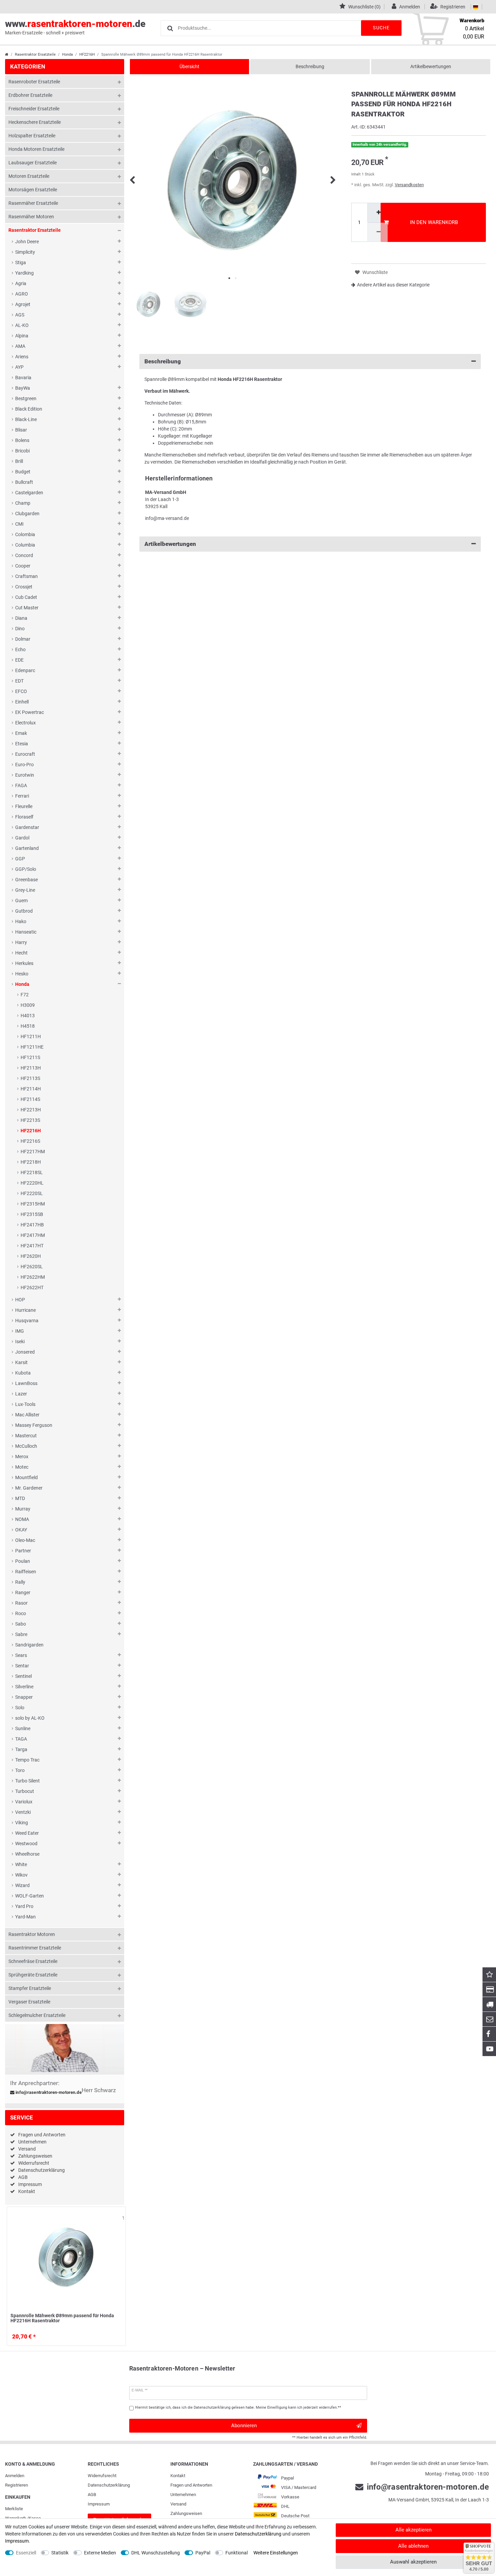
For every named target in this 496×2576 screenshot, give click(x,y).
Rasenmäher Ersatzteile (33, 203)
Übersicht (189, 66)
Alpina (22, 336)
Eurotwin (25, 775)
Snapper (24, 1697)
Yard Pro (24, 1906)
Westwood (26, 1844)
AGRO (22, 294)
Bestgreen (26, 398)
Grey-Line (25, 890)
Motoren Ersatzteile (29, 176)
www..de (75, 27)
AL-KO (22, 325)
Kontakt (27, 2191)
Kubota (23, 1373)
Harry (21, 942)
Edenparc (25, 670)
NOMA (22, 1519)
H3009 (28, 1005)
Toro (20, 1770)
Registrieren (17, 2485)
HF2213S (30, 1120)
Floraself (24, 817)
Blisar (21, 430)
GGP (20, 859)
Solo (20, 1708)
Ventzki (23, 1812)
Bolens (22, 440)
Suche (381, 28)
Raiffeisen (26, 1572)
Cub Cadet (26, 597)
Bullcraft (24, 482)
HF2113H (31, 1068)
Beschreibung (310, 66)
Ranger (23, 1592)
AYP (19, 367)
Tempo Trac (27, 1760)
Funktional (237, 2553)
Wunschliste (119, 2218)
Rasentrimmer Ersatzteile (35, 1948)
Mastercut (26, 1436)
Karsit (21, 1362)
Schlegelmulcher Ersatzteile (37, 2015)
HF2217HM (33, 1152)
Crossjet (24, 587)
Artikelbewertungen (431, 66)
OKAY (21, 1530)
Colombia (25, 534)
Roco (21, 1613)
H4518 (28, 1026)
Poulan (23, 1561)
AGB (23, 2177)
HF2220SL (32, 1193)
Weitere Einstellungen (276, 2553)
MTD (20, 1498)
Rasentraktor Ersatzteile (35, 54)
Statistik (60, 2553)
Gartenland (27, 848)
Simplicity (25, 252)
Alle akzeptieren (414, 2530)
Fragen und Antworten (42, 2135)
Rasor (21, 1603)
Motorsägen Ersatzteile (33, 190)
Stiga (21, 262)
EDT (19, 681)
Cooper (23, 566)
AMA (20, 346)
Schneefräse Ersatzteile (33, 1961)
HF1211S (30, 1057)
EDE (19, 660)
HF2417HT (32, 1246)
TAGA (21, 1739)
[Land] (476, 7)
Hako (21, 921)
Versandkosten (409, 185)
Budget (23, 472)
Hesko (22, 974)
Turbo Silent (27, 1781)
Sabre (21, 1634)
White (21, 1864)
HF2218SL (32, 1172)
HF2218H (31, 1162)
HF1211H (31, 1036)
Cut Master (27, 608)
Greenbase (26, 880)
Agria (21, 283)
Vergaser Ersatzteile (29, 2002)
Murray (23, 1509)
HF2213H (31, 1110)
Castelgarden (29, 493)
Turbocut (25, 1791)
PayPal (203, 2553)
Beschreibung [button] (163, 361)
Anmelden (15, 2476)
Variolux (24, 1802)
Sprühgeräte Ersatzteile (33, 1975)
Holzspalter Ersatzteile (32, 136)
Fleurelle (24, 806)
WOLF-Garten (30, 1896)
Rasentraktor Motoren (32, 1934)
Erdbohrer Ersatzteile (30, 95)
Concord (24, 555)
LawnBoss (26, 1383)
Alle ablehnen (413, 2546)
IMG (20, 1331)
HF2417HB (32, 1225)
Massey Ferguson (34, 1425)
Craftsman (26, 576)
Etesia (22, 744)
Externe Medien (100, 2553)
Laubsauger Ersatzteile (33, 163)
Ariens (22, 357)
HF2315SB (32, 1214)
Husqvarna (27, 1321)
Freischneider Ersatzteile (34, 109)
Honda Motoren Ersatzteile (36, 149)
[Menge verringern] (378, 232)
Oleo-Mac (25, 1540)
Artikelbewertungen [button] (170, 544)
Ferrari (22, 796)
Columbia (25, 545)
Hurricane (25, 1310)
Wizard (22, 1885)
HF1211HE (32, 1047)
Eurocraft (25, 754)
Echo (20, 649)
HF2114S (30, 1099)
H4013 (28, 1016)
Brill (19, 461)
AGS (20, 315)
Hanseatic (26, 932)
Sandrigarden (29, 1645)
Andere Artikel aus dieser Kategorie (393, 285)
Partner (23, 1551)
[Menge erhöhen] (378, 213)
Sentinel (23, 1676)
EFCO (21, 691)
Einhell (22, 702)
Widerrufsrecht (34, 2163)
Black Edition (29, 409)
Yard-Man (25, 1917)
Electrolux (25, 723)
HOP (20, 1300)
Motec (22, 1467)
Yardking (24, 273)
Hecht (21, 953)
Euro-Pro (24, 765)
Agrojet (23, 304)
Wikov (21, 1875)
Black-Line (26, 419)
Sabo (21, 1624)
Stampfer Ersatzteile (30, 1988)
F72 (25, 995)
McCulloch (26, 1446)
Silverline (24, 1687)
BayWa (23, 388)
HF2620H (31, 1256)
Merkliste (14, 2509)
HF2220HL (32, 1183)
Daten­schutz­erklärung (109, 2485)
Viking (22, 1823)
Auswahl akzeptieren (413, 2562)
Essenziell (26, 2553)
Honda (67, 54)
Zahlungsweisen (35, 2156)
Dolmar (23, 639)
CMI (19, 524)
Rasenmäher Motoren (31, 217)
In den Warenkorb (434, 222)
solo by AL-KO (30, 1718)
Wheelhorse (27, 1854)
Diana (21, 618)
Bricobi (22, 451)
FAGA (21, 785)
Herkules (24, 963)
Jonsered (25, 1352)
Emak (21, 733)
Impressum (30, 2184)
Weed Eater (27, 1833)
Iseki (20, 1341)
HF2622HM (33, 1277)
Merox (22, 1457)
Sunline (23, 1728)
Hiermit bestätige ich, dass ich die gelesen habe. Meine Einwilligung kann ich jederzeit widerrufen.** (238, 2407)
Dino (20, 629)
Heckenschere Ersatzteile (35, 122)
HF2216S (30, 1141)
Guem (21, 901)
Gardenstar (27, 827)
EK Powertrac (30, 712)
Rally (20, 1582)
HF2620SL (32, 1267)
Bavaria (23, 378)
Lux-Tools (25, 1404)
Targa (21, 1749)
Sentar (22, 1666)
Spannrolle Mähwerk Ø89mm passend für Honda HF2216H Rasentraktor (62, 2318)
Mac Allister (27, 1415)
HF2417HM (33, 1235)
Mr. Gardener (29, 1488)
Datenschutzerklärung (42, 2170)
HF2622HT (32, 1287)
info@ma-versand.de (167, 518)
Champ (23, 503)
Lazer (21, 1394)
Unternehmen (32, 2142)
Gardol (22, 838)
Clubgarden (27, 514)
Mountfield (26, 1477)
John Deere (27, 242)
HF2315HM (33, 1204)
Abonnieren (244, 2426)
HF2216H (87, 54)
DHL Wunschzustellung (156, 2553)
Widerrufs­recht (102, 2476)
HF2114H (31, 1089)
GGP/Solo (26, 869)
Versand (27, 2149)
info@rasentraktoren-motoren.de (48, 2093)
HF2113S (30, 1078)
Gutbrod (24, 911)
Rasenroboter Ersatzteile (34, 82)
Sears (21, 1655)
